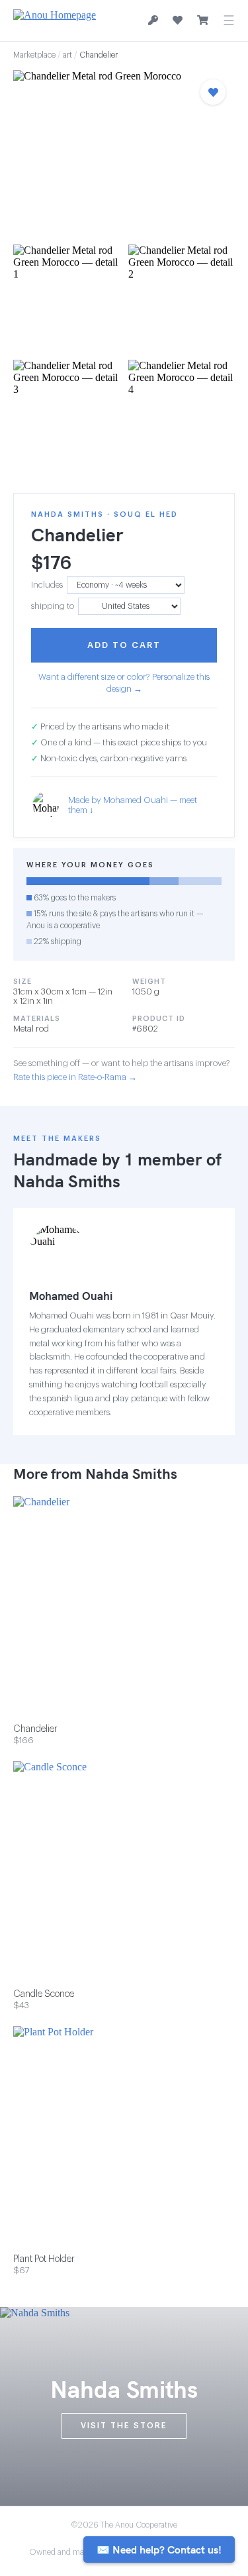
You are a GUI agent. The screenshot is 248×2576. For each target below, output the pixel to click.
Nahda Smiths (67, 1181)
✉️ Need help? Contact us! (159, 2549)
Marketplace (34, 55)
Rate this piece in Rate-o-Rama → (75, 1077)
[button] (124, 153)
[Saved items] (178, 21)
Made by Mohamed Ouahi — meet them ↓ (133, 805)
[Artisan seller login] (153, 21)
